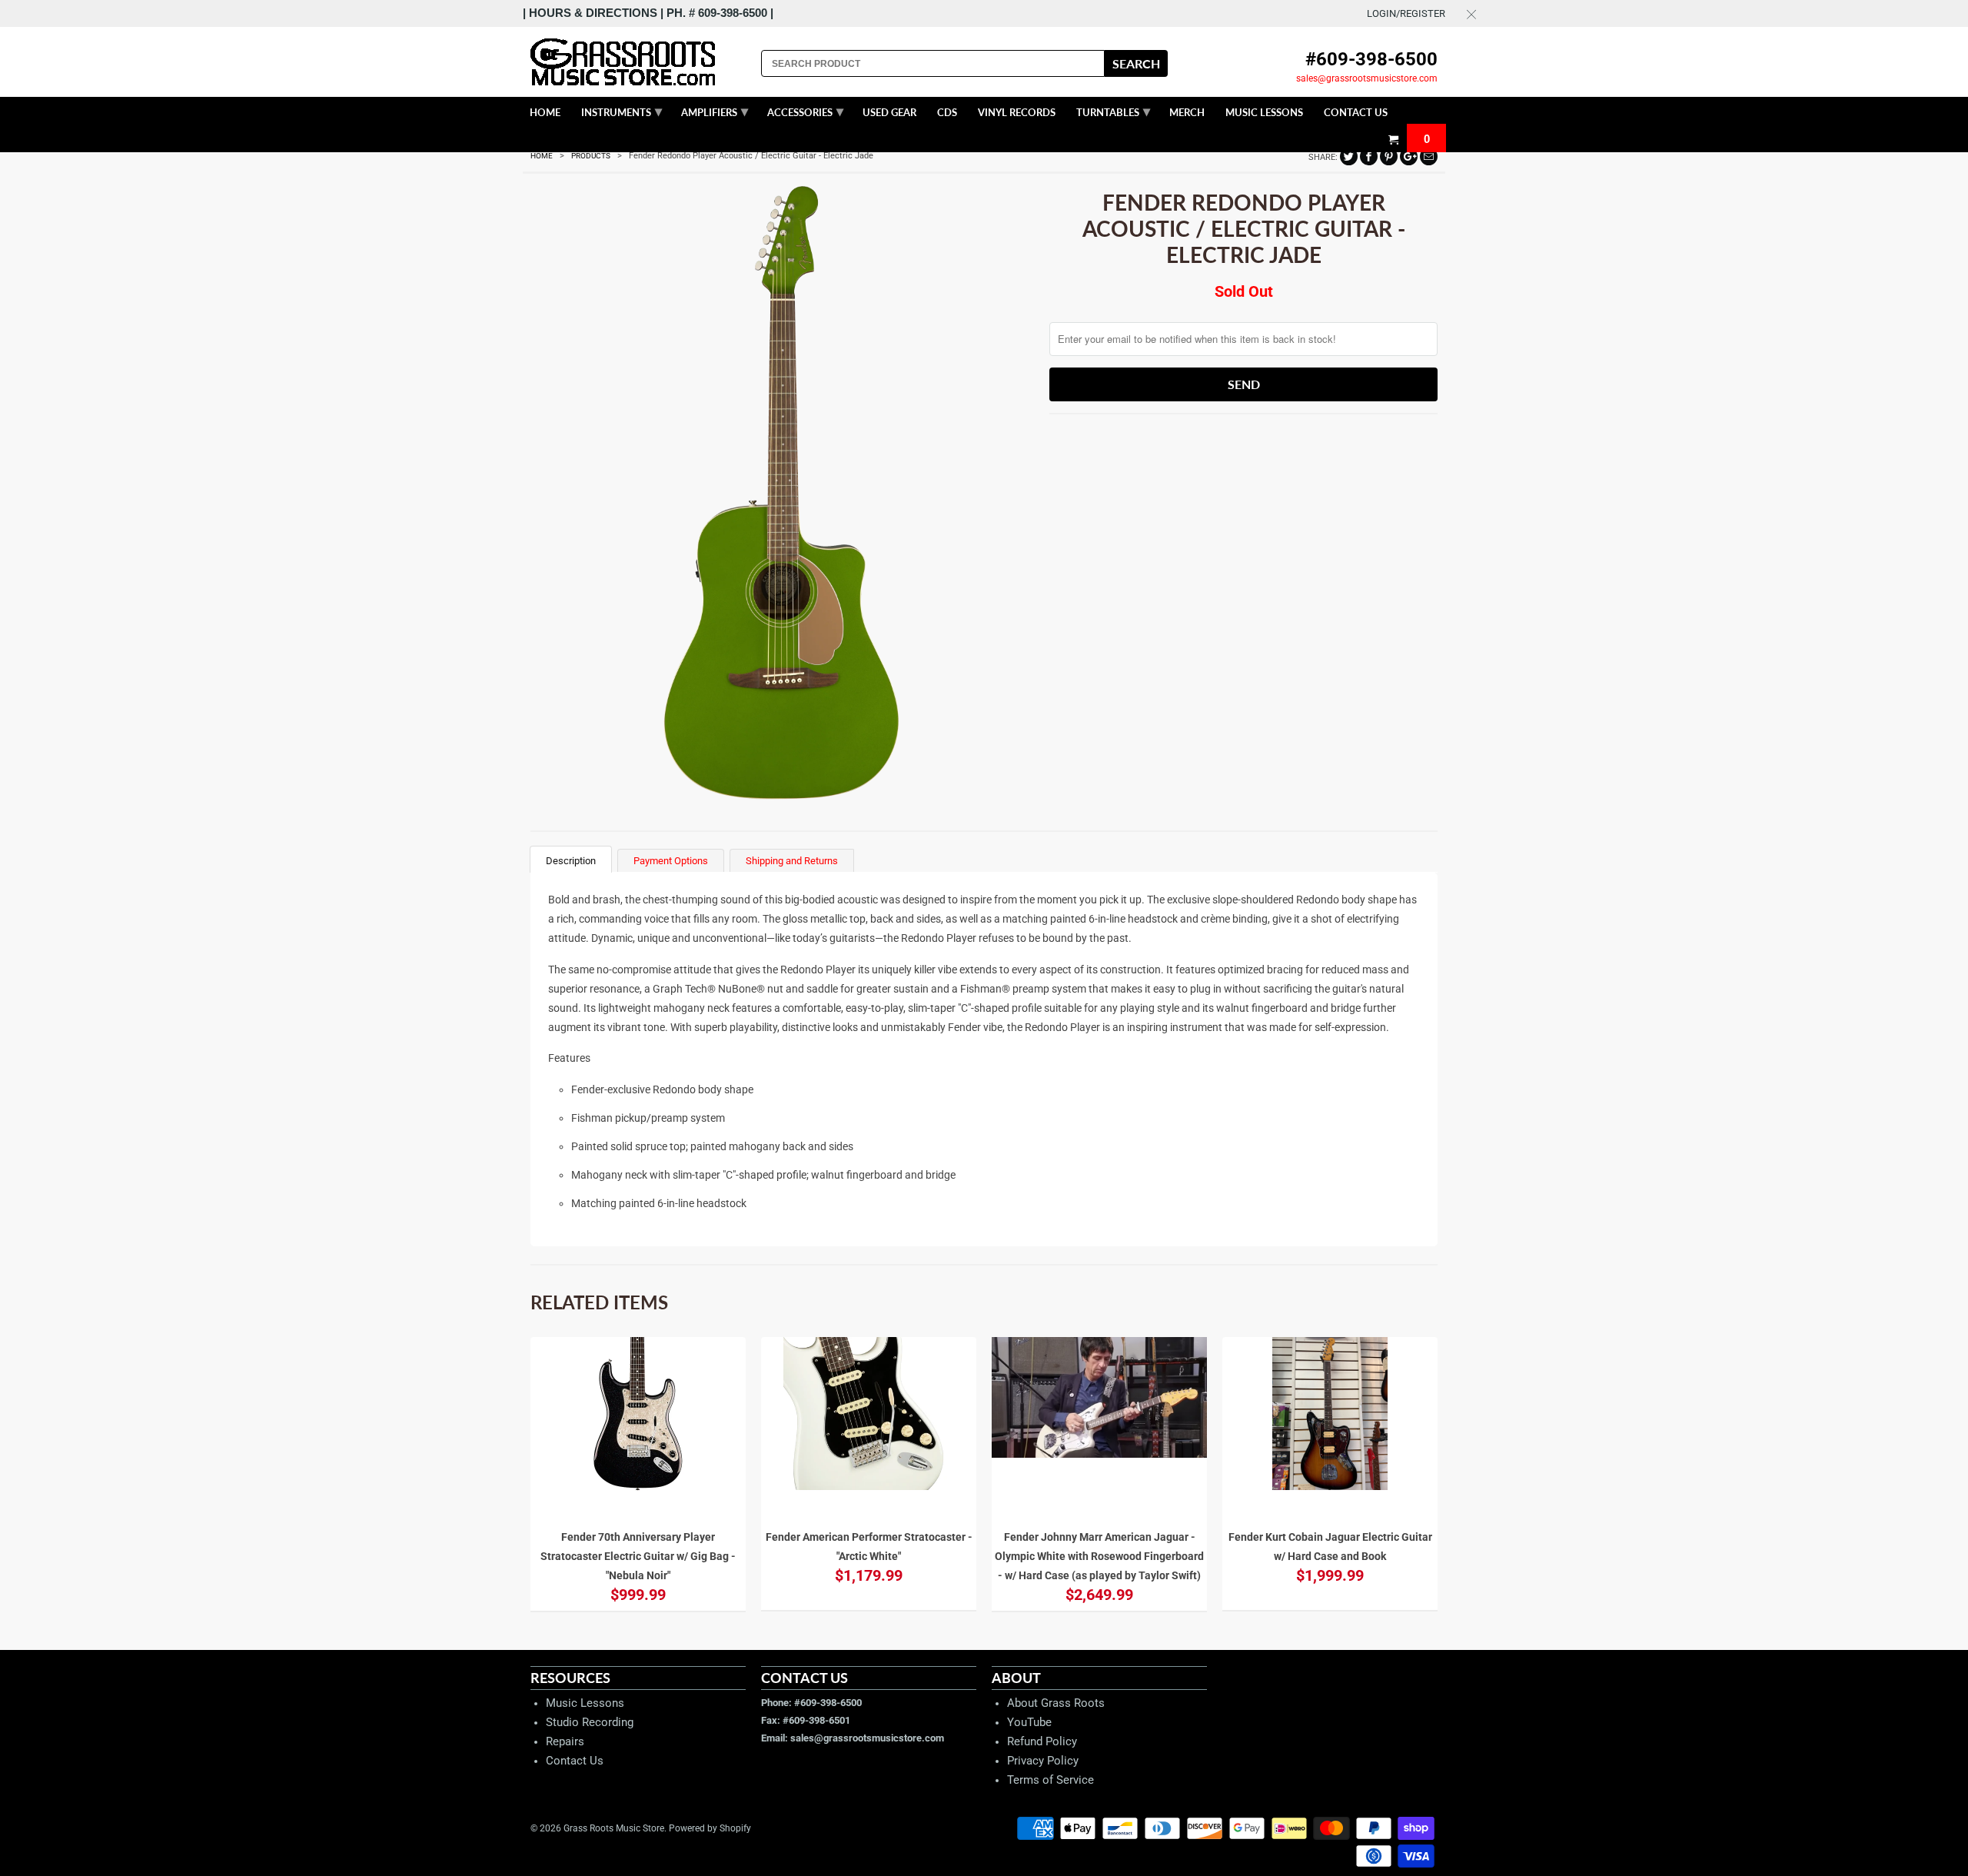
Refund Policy (1042, 1741)
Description (571, 861)
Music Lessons (585, 1703)
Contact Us (575, 1761)
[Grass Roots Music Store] (638, 62)
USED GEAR (889, 112)
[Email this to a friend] (1429, 156)
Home (545, 112)
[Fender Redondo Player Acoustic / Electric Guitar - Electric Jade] (782, 494)
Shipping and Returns (792, 861)
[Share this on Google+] (1409, 156)
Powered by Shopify (710, 1828)
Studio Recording (590, 1722)
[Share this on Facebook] (1369, 156)
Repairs (565, 1741)
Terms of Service (1050, 1780)
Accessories (805, 111)
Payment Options (671, 861)
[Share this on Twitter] (1349, 156)
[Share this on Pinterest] (1389, 156)
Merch (1187, 112)
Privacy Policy (1043, 1761)
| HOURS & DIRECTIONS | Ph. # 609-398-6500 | (648, 13)
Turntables (1113, 111)
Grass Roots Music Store (614, 1828)
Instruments (622, 111)
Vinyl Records (1017, 112)
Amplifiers (715, 111)
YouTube (1029, 1722)
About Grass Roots (1056, 1703)
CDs (947, 112)
